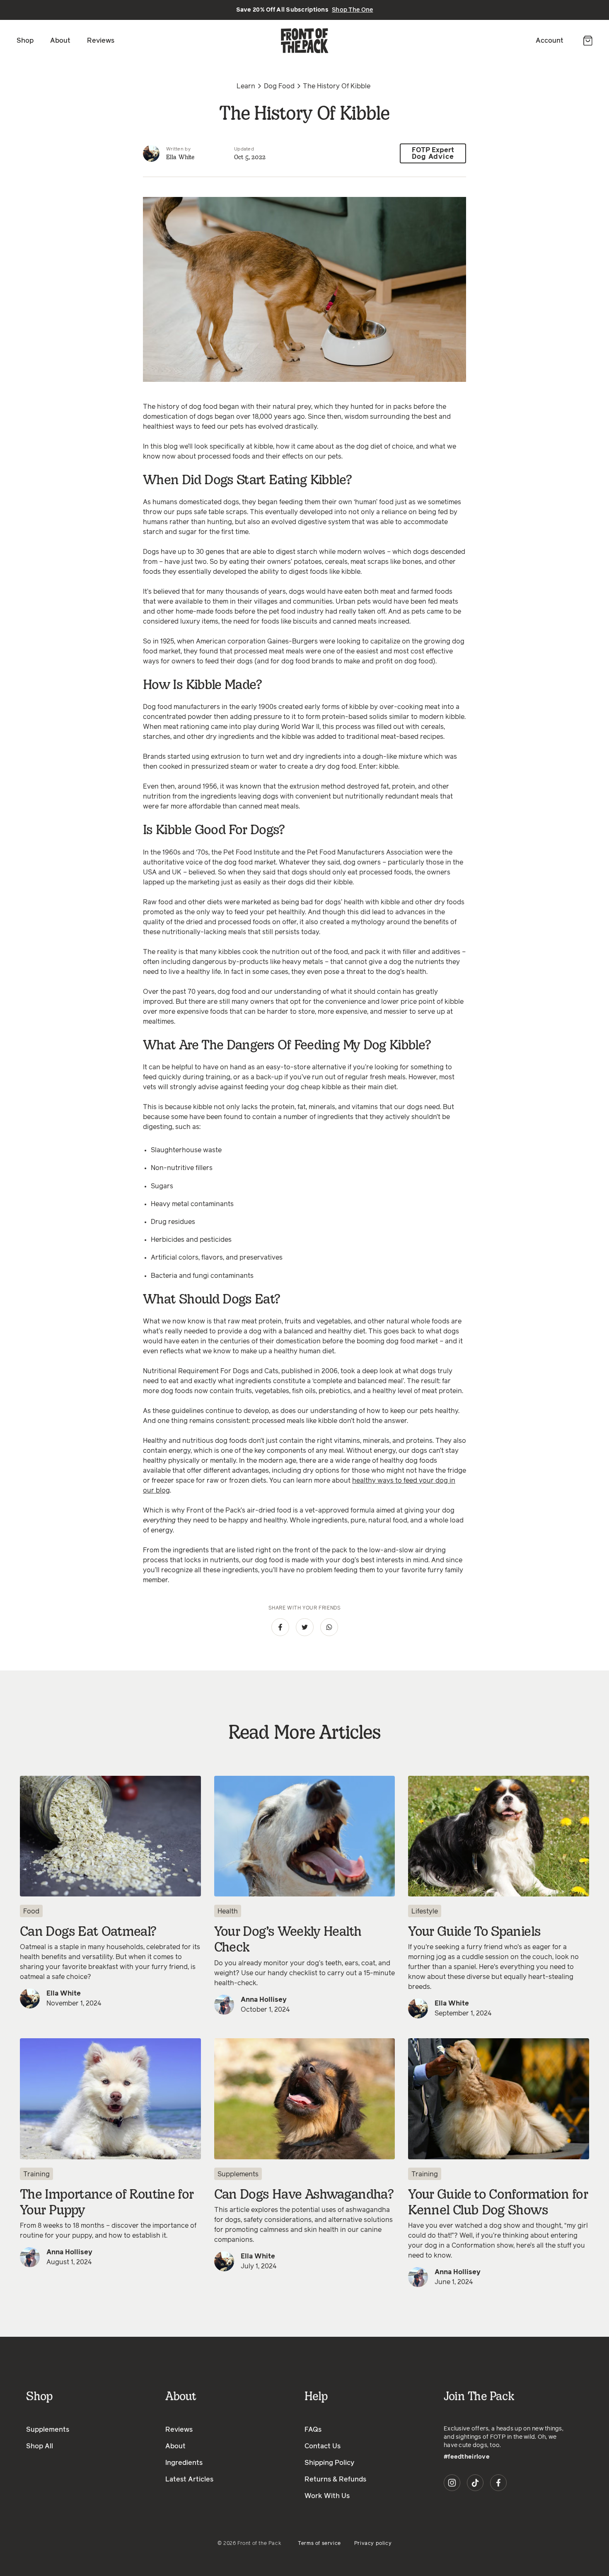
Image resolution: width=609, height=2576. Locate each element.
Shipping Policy (329, 2463)
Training (36, 2174)
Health (228, 1911)
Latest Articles (189, 2479)
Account (550, 41)
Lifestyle (425, 1911)
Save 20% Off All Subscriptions (305, 10)
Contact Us (323, 2446)
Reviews (101, 41)
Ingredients (184, 2463)
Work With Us (327, 2496)
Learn (246, 86)
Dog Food (279, 86)
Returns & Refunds (335, 2479)
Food (31, 1911)
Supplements (238, 2174)
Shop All (40, 2446)
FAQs (313, 2430)
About (60, 41)
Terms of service (319, 2544)
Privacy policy (373, 2544)
